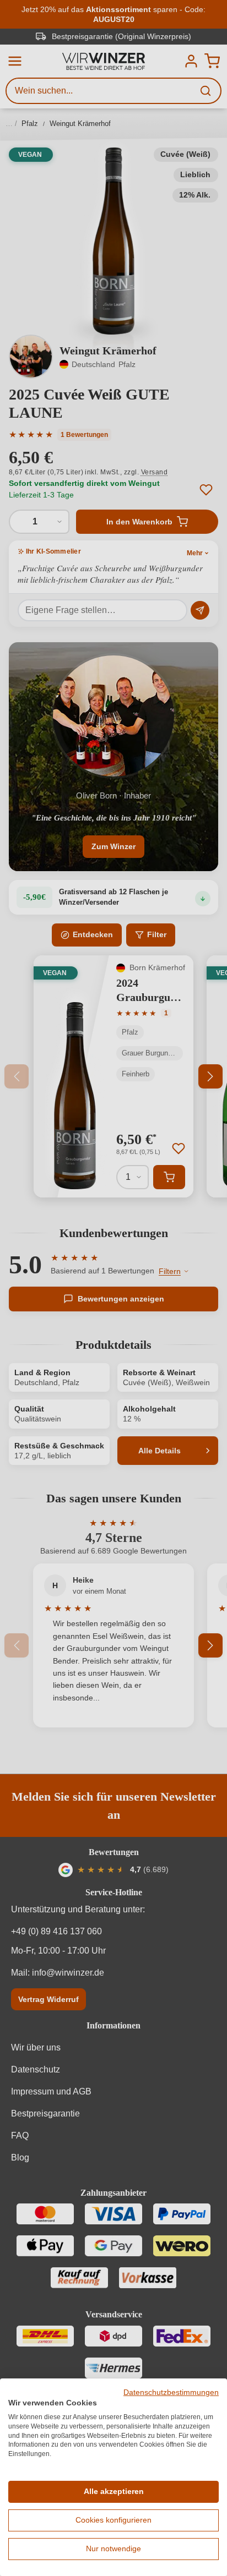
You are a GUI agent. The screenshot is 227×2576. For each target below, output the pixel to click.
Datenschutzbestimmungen (171, 2392)
